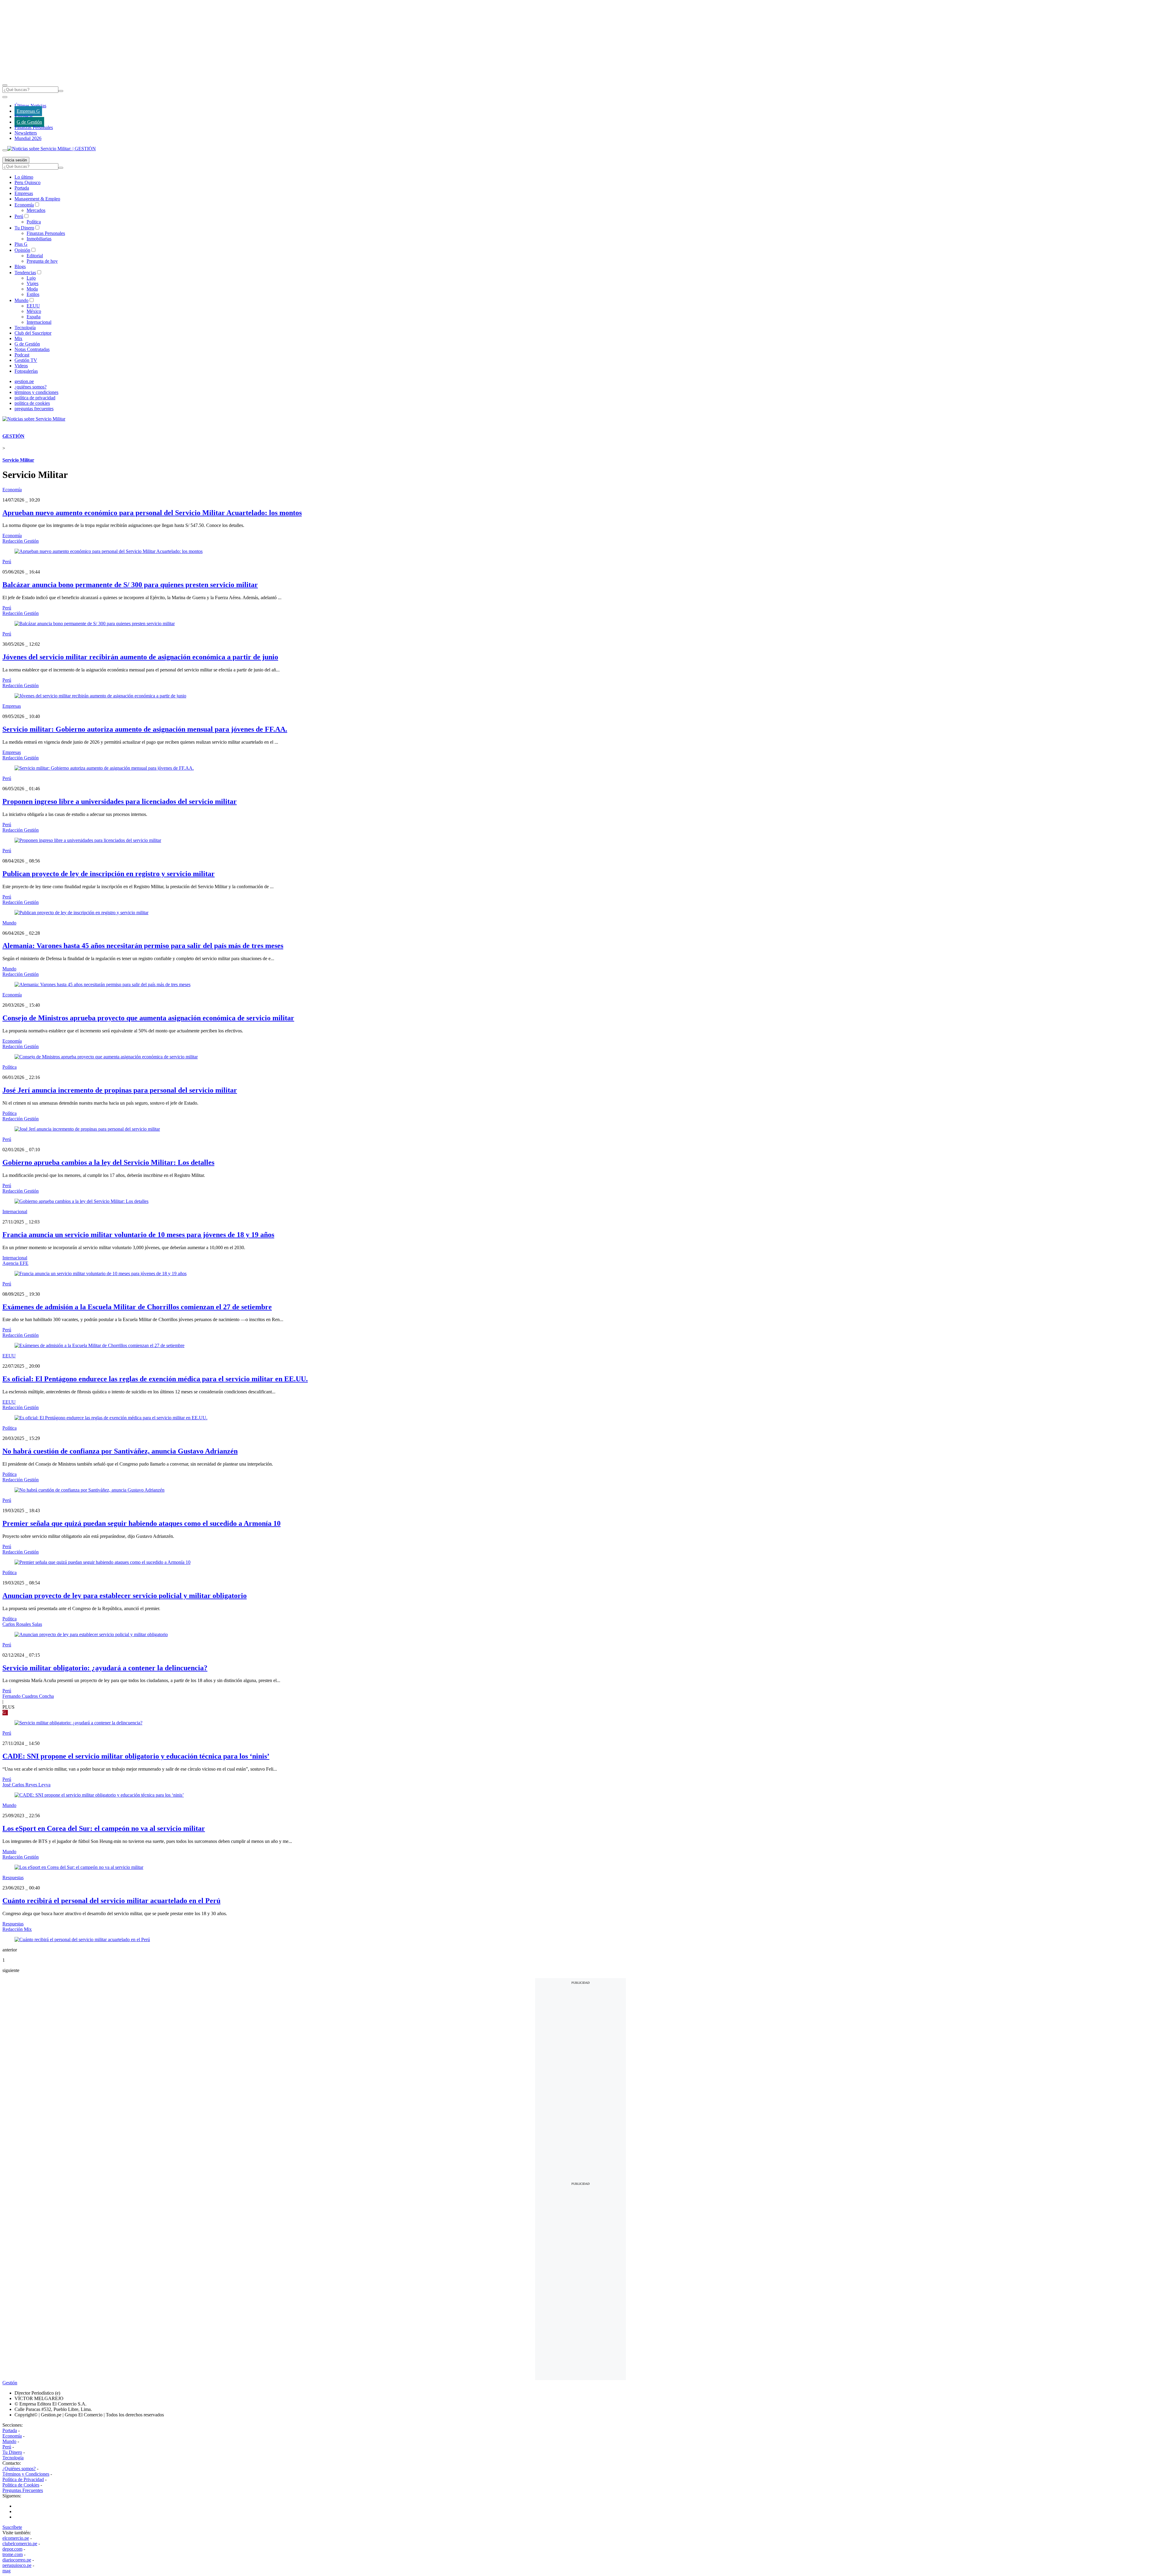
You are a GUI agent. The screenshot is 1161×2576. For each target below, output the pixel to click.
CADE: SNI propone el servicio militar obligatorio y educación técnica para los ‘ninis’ (136, 1756)
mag (7, 2571)
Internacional (39, 322)
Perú (19, 216)
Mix (18, 338)
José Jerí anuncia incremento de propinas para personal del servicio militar (120, 1090)
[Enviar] (61, 91)
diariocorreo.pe (17, 2560)
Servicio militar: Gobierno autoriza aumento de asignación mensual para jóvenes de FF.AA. (145, 729)
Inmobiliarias (39, 239)
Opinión (22, 250)
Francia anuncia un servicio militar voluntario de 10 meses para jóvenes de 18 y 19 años (138, 1235)
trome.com (13, 2554)
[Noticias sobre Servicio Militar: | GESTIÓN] (52, 149)
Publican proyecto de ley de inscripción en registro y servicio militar (109, 874)
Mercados (36, 210)
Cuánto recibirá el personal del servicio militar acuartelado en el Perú (111, 1901)
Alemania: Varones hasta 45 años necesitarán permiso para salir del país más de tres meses (143, 946)
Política (34, 222)
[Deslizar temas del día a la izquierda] (5, 97)
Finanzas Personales (34, 127)
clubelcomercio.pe (20, 2544)
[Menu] (5, 85)
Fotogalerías (26, 371)
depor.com (12, 2549)
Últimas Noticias (30, 106)
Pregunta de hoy (42, 261)
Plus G (21, 244)
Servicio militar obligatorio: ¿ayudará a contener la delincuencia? (105, 1668)
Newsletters (26, 133)
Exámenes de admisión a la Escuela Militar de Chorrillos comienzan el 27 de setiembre (137, 1307)
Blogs (20, 266)
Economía (24, 205)
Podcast (22, 355)
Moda (32, 289)
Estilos (33, 294)
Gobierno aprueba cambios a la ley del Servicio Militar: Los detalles (108, 1162)
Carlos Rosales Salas (22, 1624)
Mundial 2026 (28, 138)
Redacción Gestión (21, 541)
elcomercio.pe (16, 2538)
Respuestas (13, 1878)
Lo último (24, 177)
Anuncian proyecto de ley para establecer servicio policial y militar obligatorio (125, 1596)
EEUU (33, 306)
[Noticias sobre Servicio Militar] (34, 419)
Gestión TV (26, 360)
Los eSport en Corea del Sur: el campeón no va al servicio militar (104, 1828)
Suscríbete (12, 2527)
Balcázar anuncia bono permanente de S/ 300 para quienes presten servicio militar (130, 585)
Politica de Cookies (21, 2485)
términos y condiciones (36, 392)
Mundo (21, 300)
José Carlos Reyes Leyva (26, 1785)
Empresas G (28, 111)
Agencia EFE (15, 1263)
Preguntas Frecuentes (23, 2490)
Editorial (35, 256)
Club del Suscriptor (33, 333)
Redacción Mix (17, 1929)
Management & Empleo (37, 199)
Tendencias (25, 273)
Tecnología (25, 328)
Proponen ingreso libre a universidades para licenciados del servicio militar (120, 801)
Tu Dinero (24, 228)
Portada (22, 188)
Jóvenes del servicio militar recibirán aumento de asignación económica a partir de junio (140, 657)
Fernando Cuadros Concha (28, 1696)
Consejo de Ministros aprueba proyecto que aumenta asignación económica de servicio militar (148, 1018)
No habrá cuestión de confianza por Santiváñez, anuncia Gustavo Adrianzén (120, 1451)
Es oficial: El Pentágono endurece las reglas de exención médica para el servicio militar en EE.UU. (155, 1379)
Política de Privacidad (23, 2479)
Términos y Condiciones (26, 2474)
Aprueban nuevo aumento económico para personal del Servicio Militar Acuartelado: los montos (152, 513)
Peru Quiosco (28, 182)
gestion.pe (24, 381)
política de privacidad (35, 398)
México (34, 311)
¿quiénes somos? (31, 387)
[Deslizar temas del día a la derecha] (5, 150)
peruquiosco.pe (17, 2565)
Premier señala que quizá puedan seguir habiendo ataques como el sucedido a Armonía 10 (141, 1523)
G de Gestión (29, 122)
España (34, 317)
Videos (21, 366)
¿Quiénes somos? (19, 2469)
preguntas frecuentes (34, 409)
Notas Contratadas (32, 349)
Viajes (33, 283)
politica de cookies (32, 403)
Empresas (24, 117)
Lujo (31, 278)
